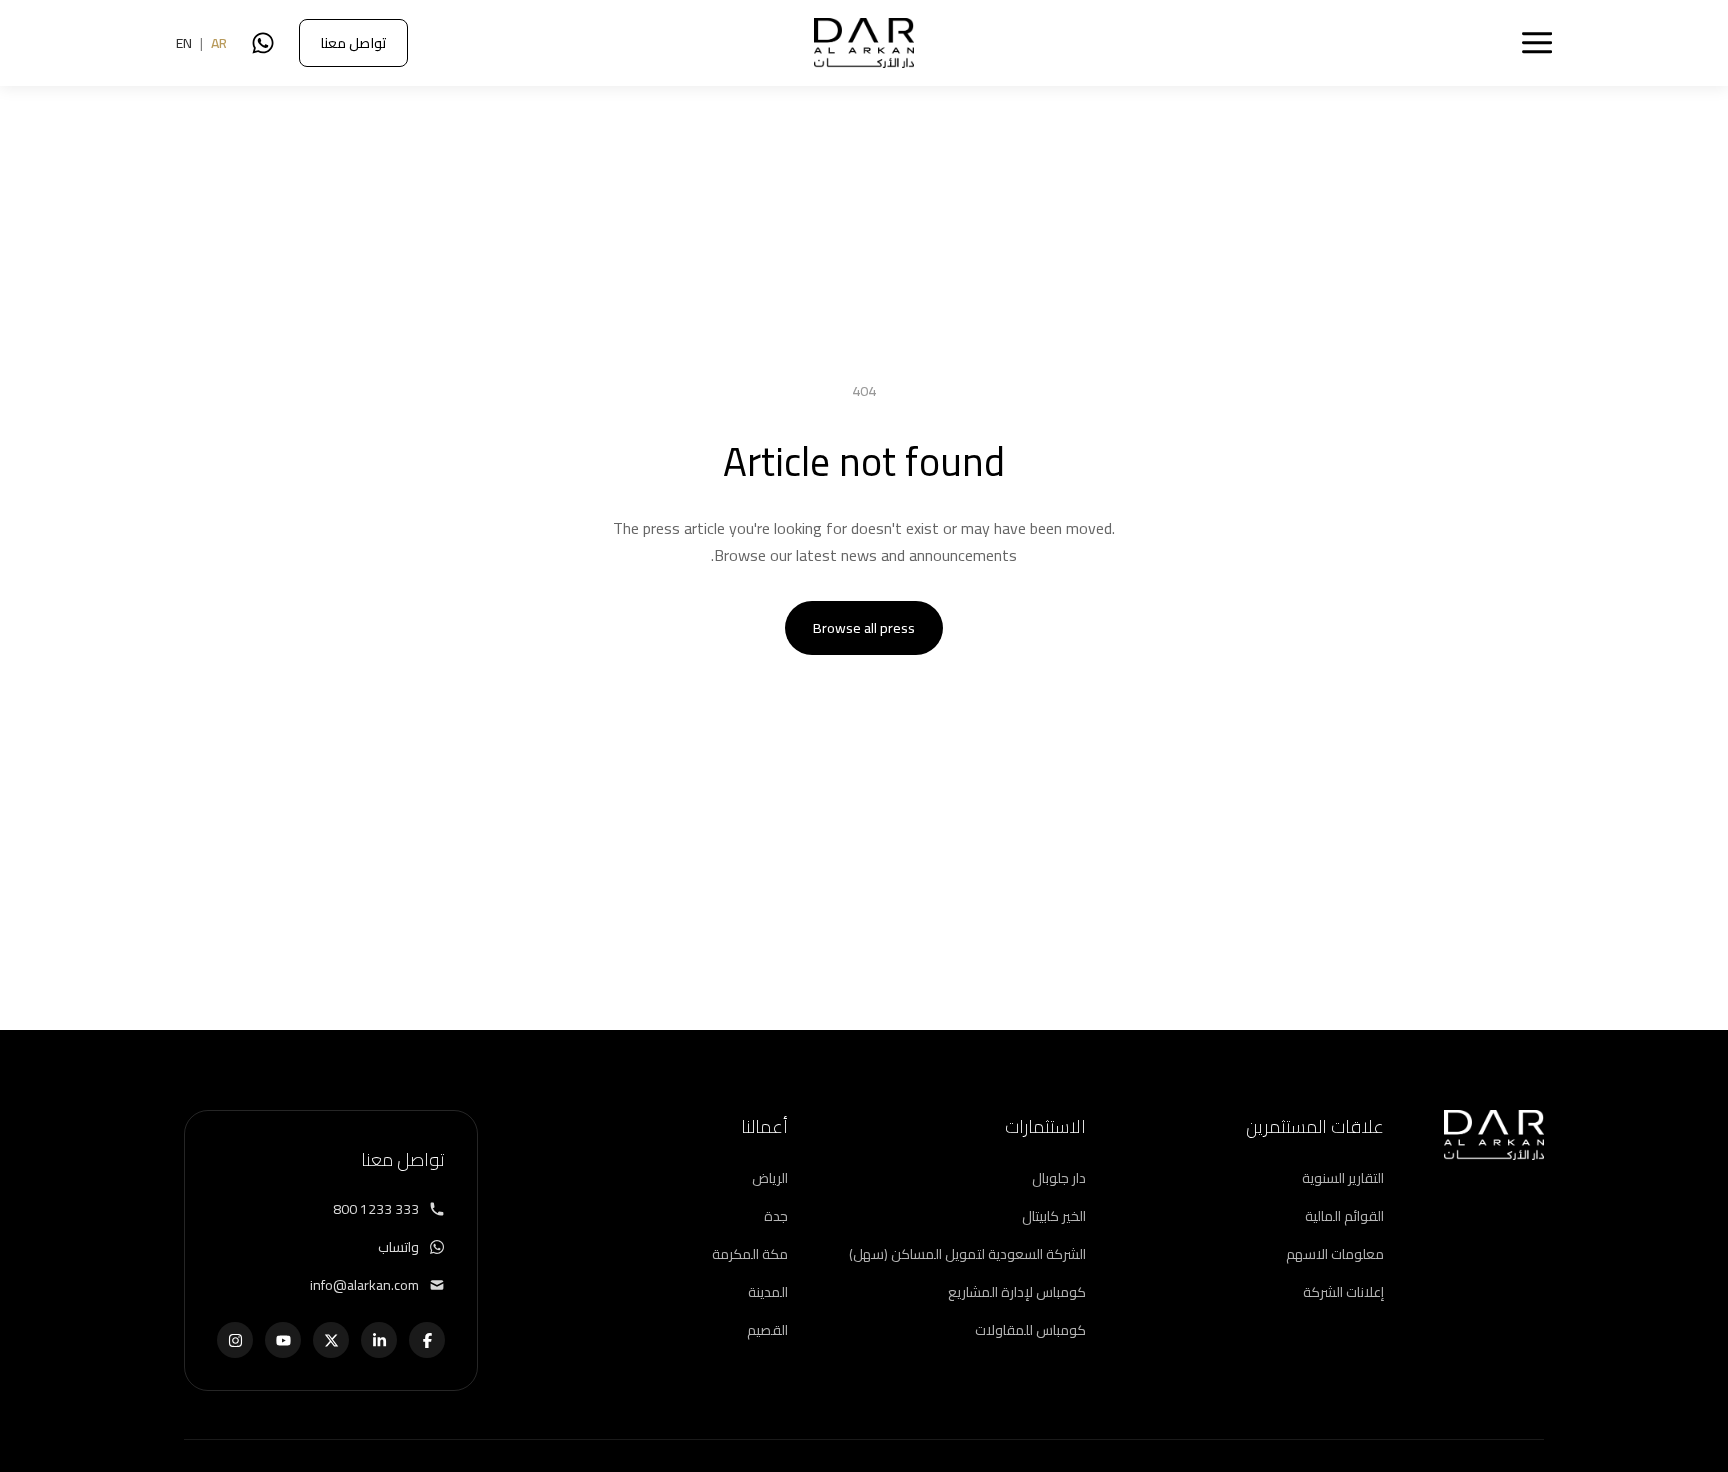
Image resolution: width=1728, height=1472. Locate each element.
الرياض (770, 1178)
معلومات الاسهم (1335, 1254)
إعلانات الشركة (1343, 1292)
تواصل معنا (353, 43)
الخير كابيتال (1054, 1216)
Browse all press (864, 628)
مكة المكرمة (750, 1254)
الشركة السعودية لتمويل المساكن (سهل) (967, 1254)
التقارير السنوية (1343, 1178)
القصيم (767, 1330)
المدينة (768, 1292)
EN (184, 43)
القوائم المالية (1344, 1216)
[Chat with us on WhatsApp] (263, 43)
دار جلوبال (1059, 1178)
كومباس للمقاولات (1030, 1330)
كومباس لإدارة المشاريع (1017, 1292)
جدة (776, 1216)
